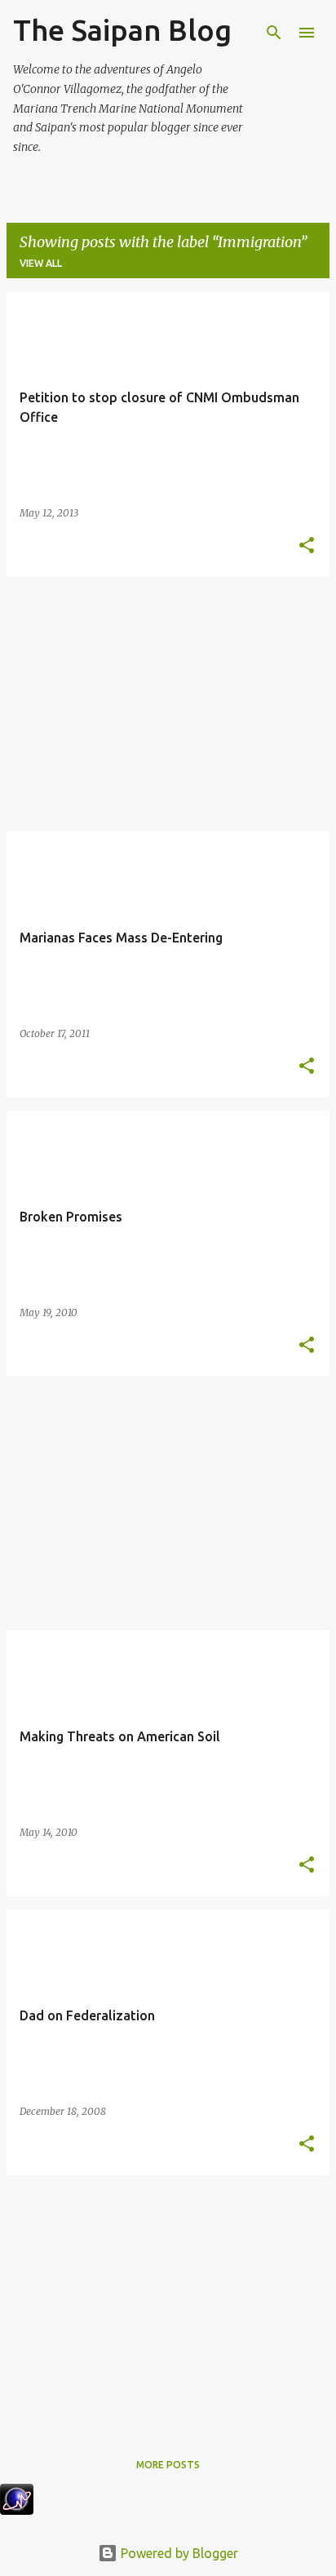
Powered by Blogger (178, 2553)
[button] (307, 546)
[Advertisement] (168, 704)
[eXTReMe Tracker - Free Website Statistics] (17, 2510)
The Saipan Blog (122, 30)
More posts (168, 2465)
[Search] (274, 33)
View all (41, 263)
